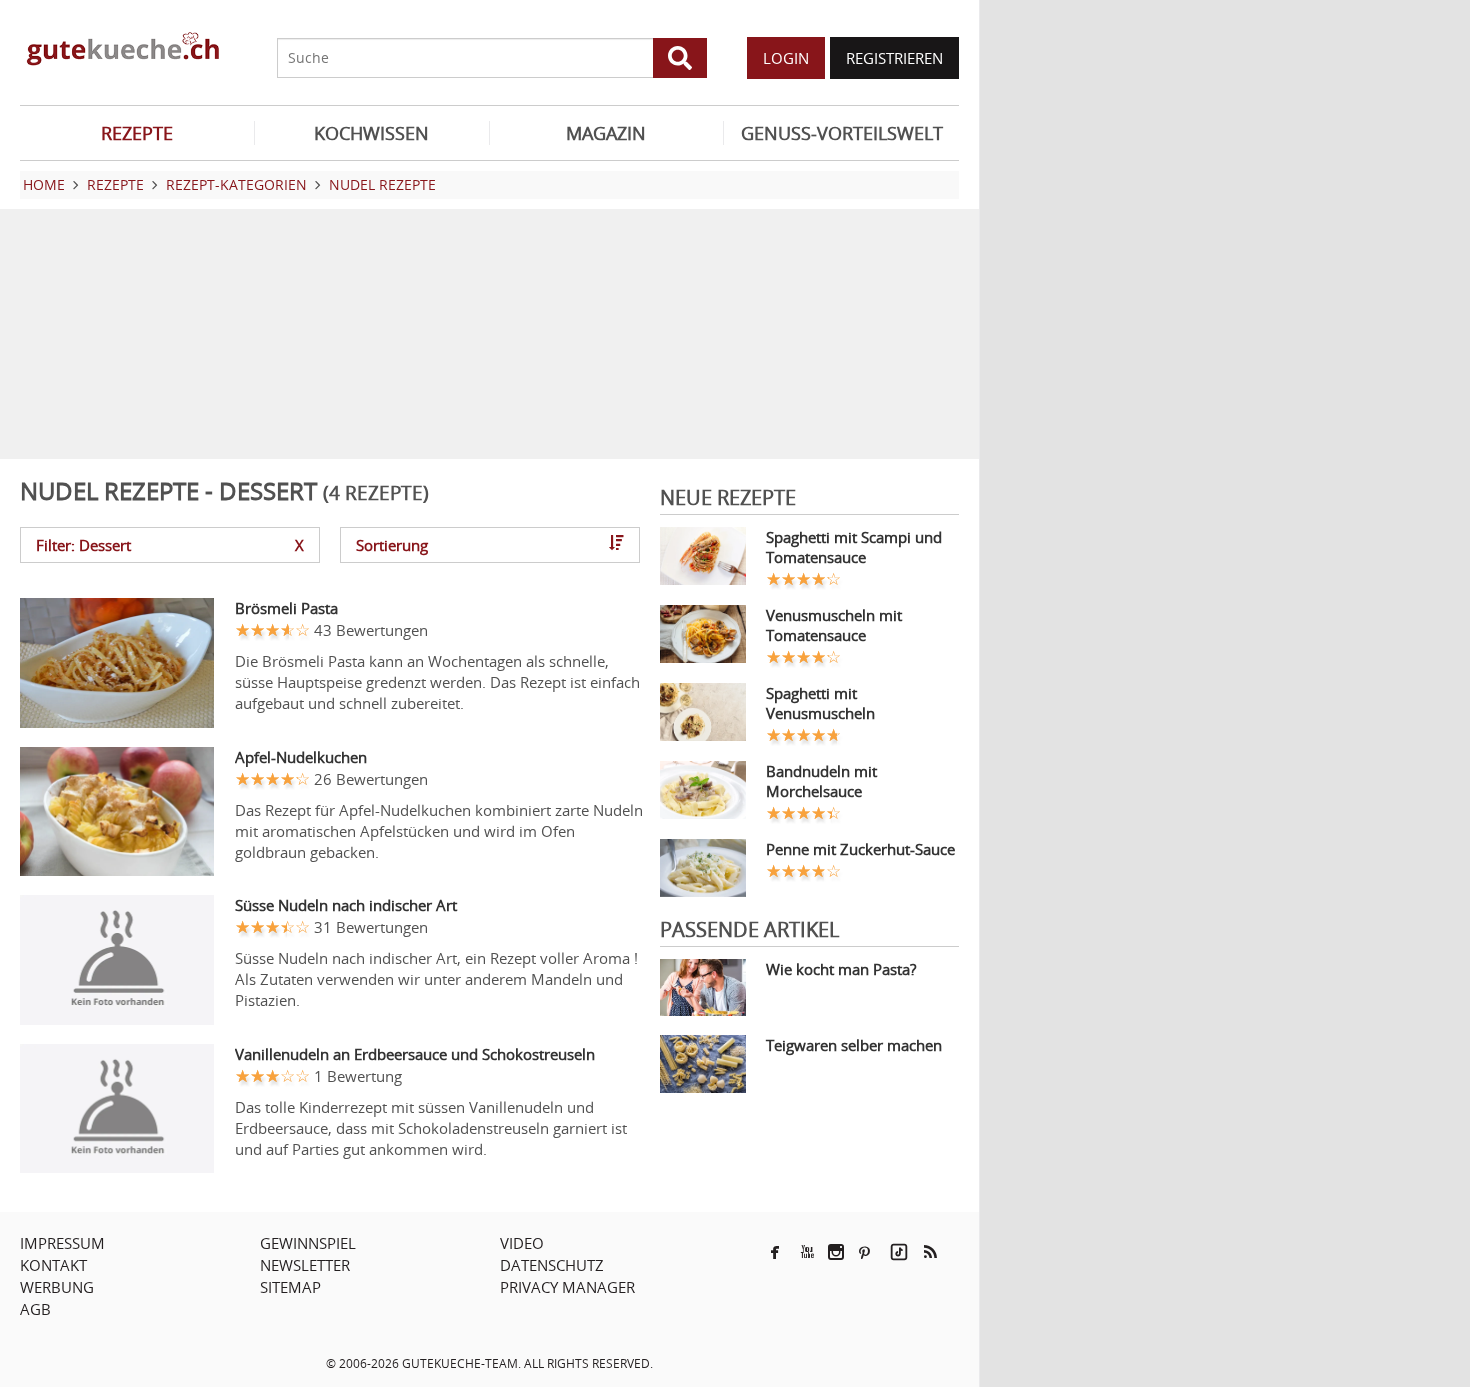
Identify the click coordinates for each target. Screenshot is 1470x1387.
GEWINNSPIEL (308, 1243)
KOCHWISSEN (371, 133)
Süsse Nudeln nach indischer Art (346, 905)
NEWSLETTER (305, 1265)
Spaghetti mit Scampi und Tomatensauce (854, 547)
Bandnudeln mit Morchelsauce (821, 781)
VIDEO (522, 1243)
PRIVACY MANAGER (567, 1287)
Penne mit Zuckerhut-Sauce (860, 849)
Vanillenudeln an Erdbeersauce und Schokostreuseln (415, 1054)
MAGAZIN (606, 133)
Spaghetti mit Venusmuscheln (820, 703)
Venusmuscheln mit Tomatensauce (834, 625)
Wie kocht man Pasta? (841, 969)
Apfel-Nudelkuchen (301, 757)
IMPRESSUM (62, 1243)
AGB (35, 1309)
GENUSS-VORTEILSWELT (842, 133)
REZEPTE (137, 133)
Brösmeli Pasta (286, 608)
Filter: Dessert (170, 545)
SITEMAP (290, 1287)
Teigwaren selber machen (854, 1045)
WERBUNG (57, 1287)
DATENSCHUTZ (552, 1265)
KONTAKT (53, 1265)
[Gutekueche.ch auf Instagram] (836, 1252)
